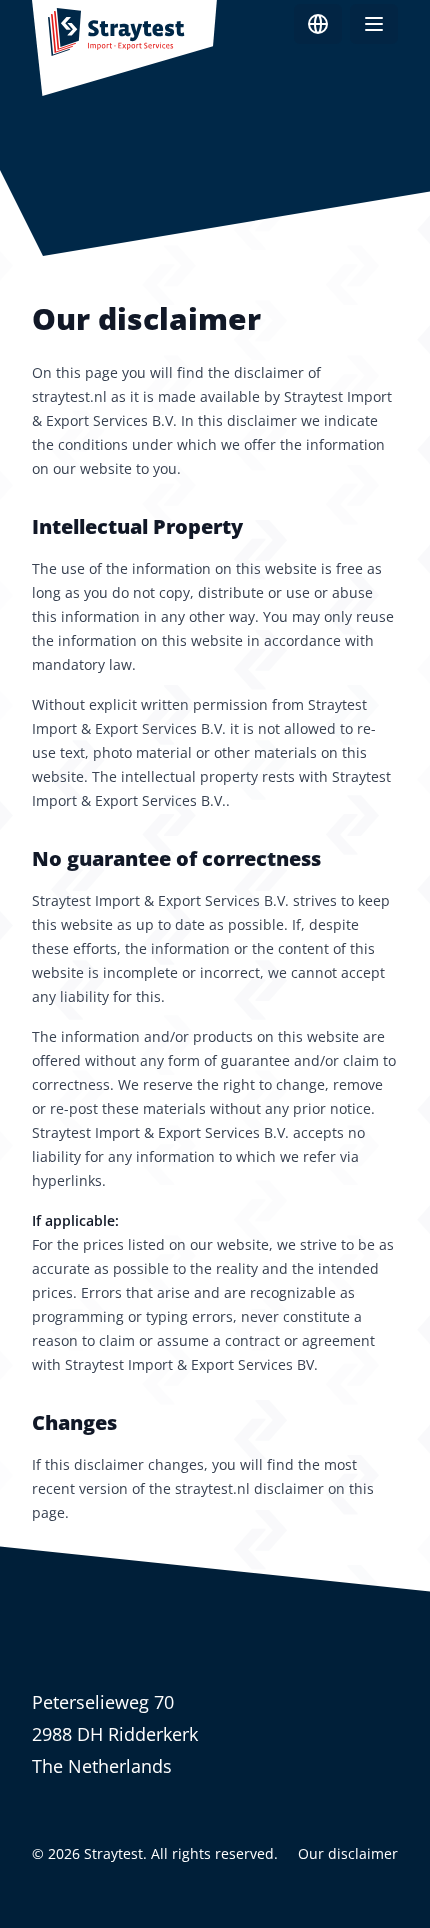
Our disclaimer (348, 1853)
